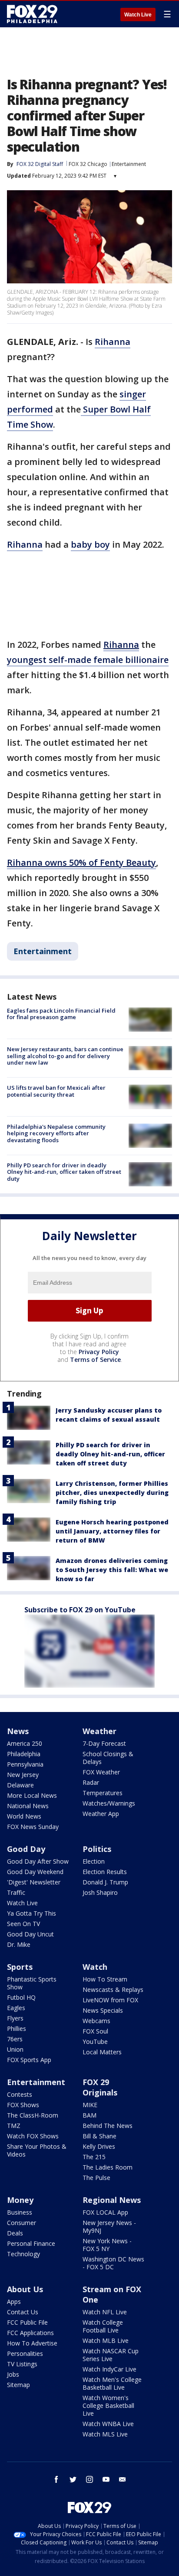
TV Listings (22, 2364)
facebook (56, 2479)
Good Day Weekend (35, 1872)
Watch (95, 1967)
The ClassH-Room (33, 2115)
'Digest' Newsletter (34, 1882)
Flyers (15, 2018)
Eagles (16, 2008)
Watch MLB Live (106, 2340)
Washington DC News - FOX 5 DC (113, 2263)
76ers (15, 2039)
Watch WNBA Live (108, 2424)
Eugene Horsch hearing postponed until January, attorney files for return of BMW (112, 1531)
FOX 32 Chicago (88, 164)
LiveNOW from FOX (110, 2000)
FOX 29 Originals (100, 2087)
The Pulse (96, 2178)
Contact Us (23, 2312)
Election (94, 1861)
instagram (89, 2479)
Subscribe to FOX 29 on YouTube (80, 1610)
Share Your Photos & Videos (37, 2150)
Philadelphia (24, 1754)
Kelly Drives (99, 2146)
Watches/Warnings (109, 1803)
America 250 (25, 1743)
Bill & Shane (99, 2136)
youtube (106, 2479)
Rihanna (113, 342)
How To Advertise (32, 2343)
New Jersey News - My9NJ (109, 2227)
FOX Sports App (29, 2060)
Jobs (13, 2374)
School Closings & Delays (108, 1758)
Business (20, 2212)
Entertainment (129, 164)
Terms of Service (95, 1359)
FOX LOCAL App (105, 2212)
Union (15, 2049)
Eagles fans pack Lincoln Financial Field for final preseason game (61, 1014)
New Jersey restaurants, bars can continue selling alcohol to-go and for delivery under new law (65, 1056)
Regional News (112, 2200)
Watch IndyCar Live (109, 2369)
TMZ (14, 2126)
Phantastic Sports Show (32, 1983)
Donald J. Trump (105, 1882)
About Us (25, 2289)
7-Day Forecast (104, 1743)
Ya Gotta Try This (31, 1913)
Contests (20, 2094)
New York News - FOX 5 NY (107, 2245)
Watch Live (138, 15)
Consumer (22, 2223)
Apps (14, 2302)
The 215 (94, 2157)
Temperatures (103, 1793)
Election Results (105, 1872)
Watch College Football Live (103, 2326)
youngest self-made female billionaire (88, 660)
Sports (20, 1967)
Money (20, 2200)
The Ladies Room (108, 2167)
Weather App (101, 1814)
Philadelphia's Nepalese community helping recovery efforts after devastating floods (56, 1133)
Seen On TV (23, 1924)
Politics (97, 1849)
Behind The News (108, 2126)
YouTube (95, 2042)
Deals (15, 2233)
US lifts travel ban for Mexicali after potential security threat (56, 1091)
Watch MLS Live (105, 2434)
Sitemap (18, 2385)
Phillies (17, 2029)
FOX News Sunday (33, 1827)
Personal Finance (31, 2243)
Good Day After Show (38, 1861)
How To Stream (105, 1979)
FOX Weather (101, 1772)
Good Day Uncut (30, 1934)
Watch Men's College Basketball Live (112, 2383)
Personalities (25, 2353)
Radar (91, 1782)
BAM (89, 2115)
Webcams (96, 2021)
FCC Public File (27, 2322)
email (123, 2479)
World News (24, 1816)
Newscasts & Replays (113, 1990)
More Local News (32, 1795)
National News (28, 1806)
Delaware (20, 1785)
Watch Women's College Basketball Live (108, 2405)
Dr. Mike (19, 1944)
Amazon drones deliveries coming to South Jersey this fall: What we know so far (112, 1570)
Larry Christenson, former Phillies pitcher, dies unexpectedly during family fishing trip (112, 1493)
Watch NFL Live (105, 2312)
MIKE (90, 2105)
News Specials (103, 2010)
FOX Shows (23, 2105)
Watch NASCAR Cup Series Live (111, 2355)
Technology (23, 2254)
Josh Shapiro (100, 1892)
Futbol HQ (21, 1997)
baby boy (90, 544)
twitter (73, 2479)
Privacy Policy (99, 1352)
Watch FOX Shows (33, 2136)
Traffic (16, 1892)
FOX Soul (95, 2031)
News (18, 1731)
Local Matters (102, 2052)
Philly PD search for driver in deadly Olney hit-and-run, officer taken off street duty (64, 1172)
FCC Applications (30, 2333)
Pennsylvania (25, 1764)
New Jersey (23, 1775)
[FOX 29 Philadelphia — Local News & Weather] (32, 14)
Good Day (26, 1849)
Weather (99, 1731)
